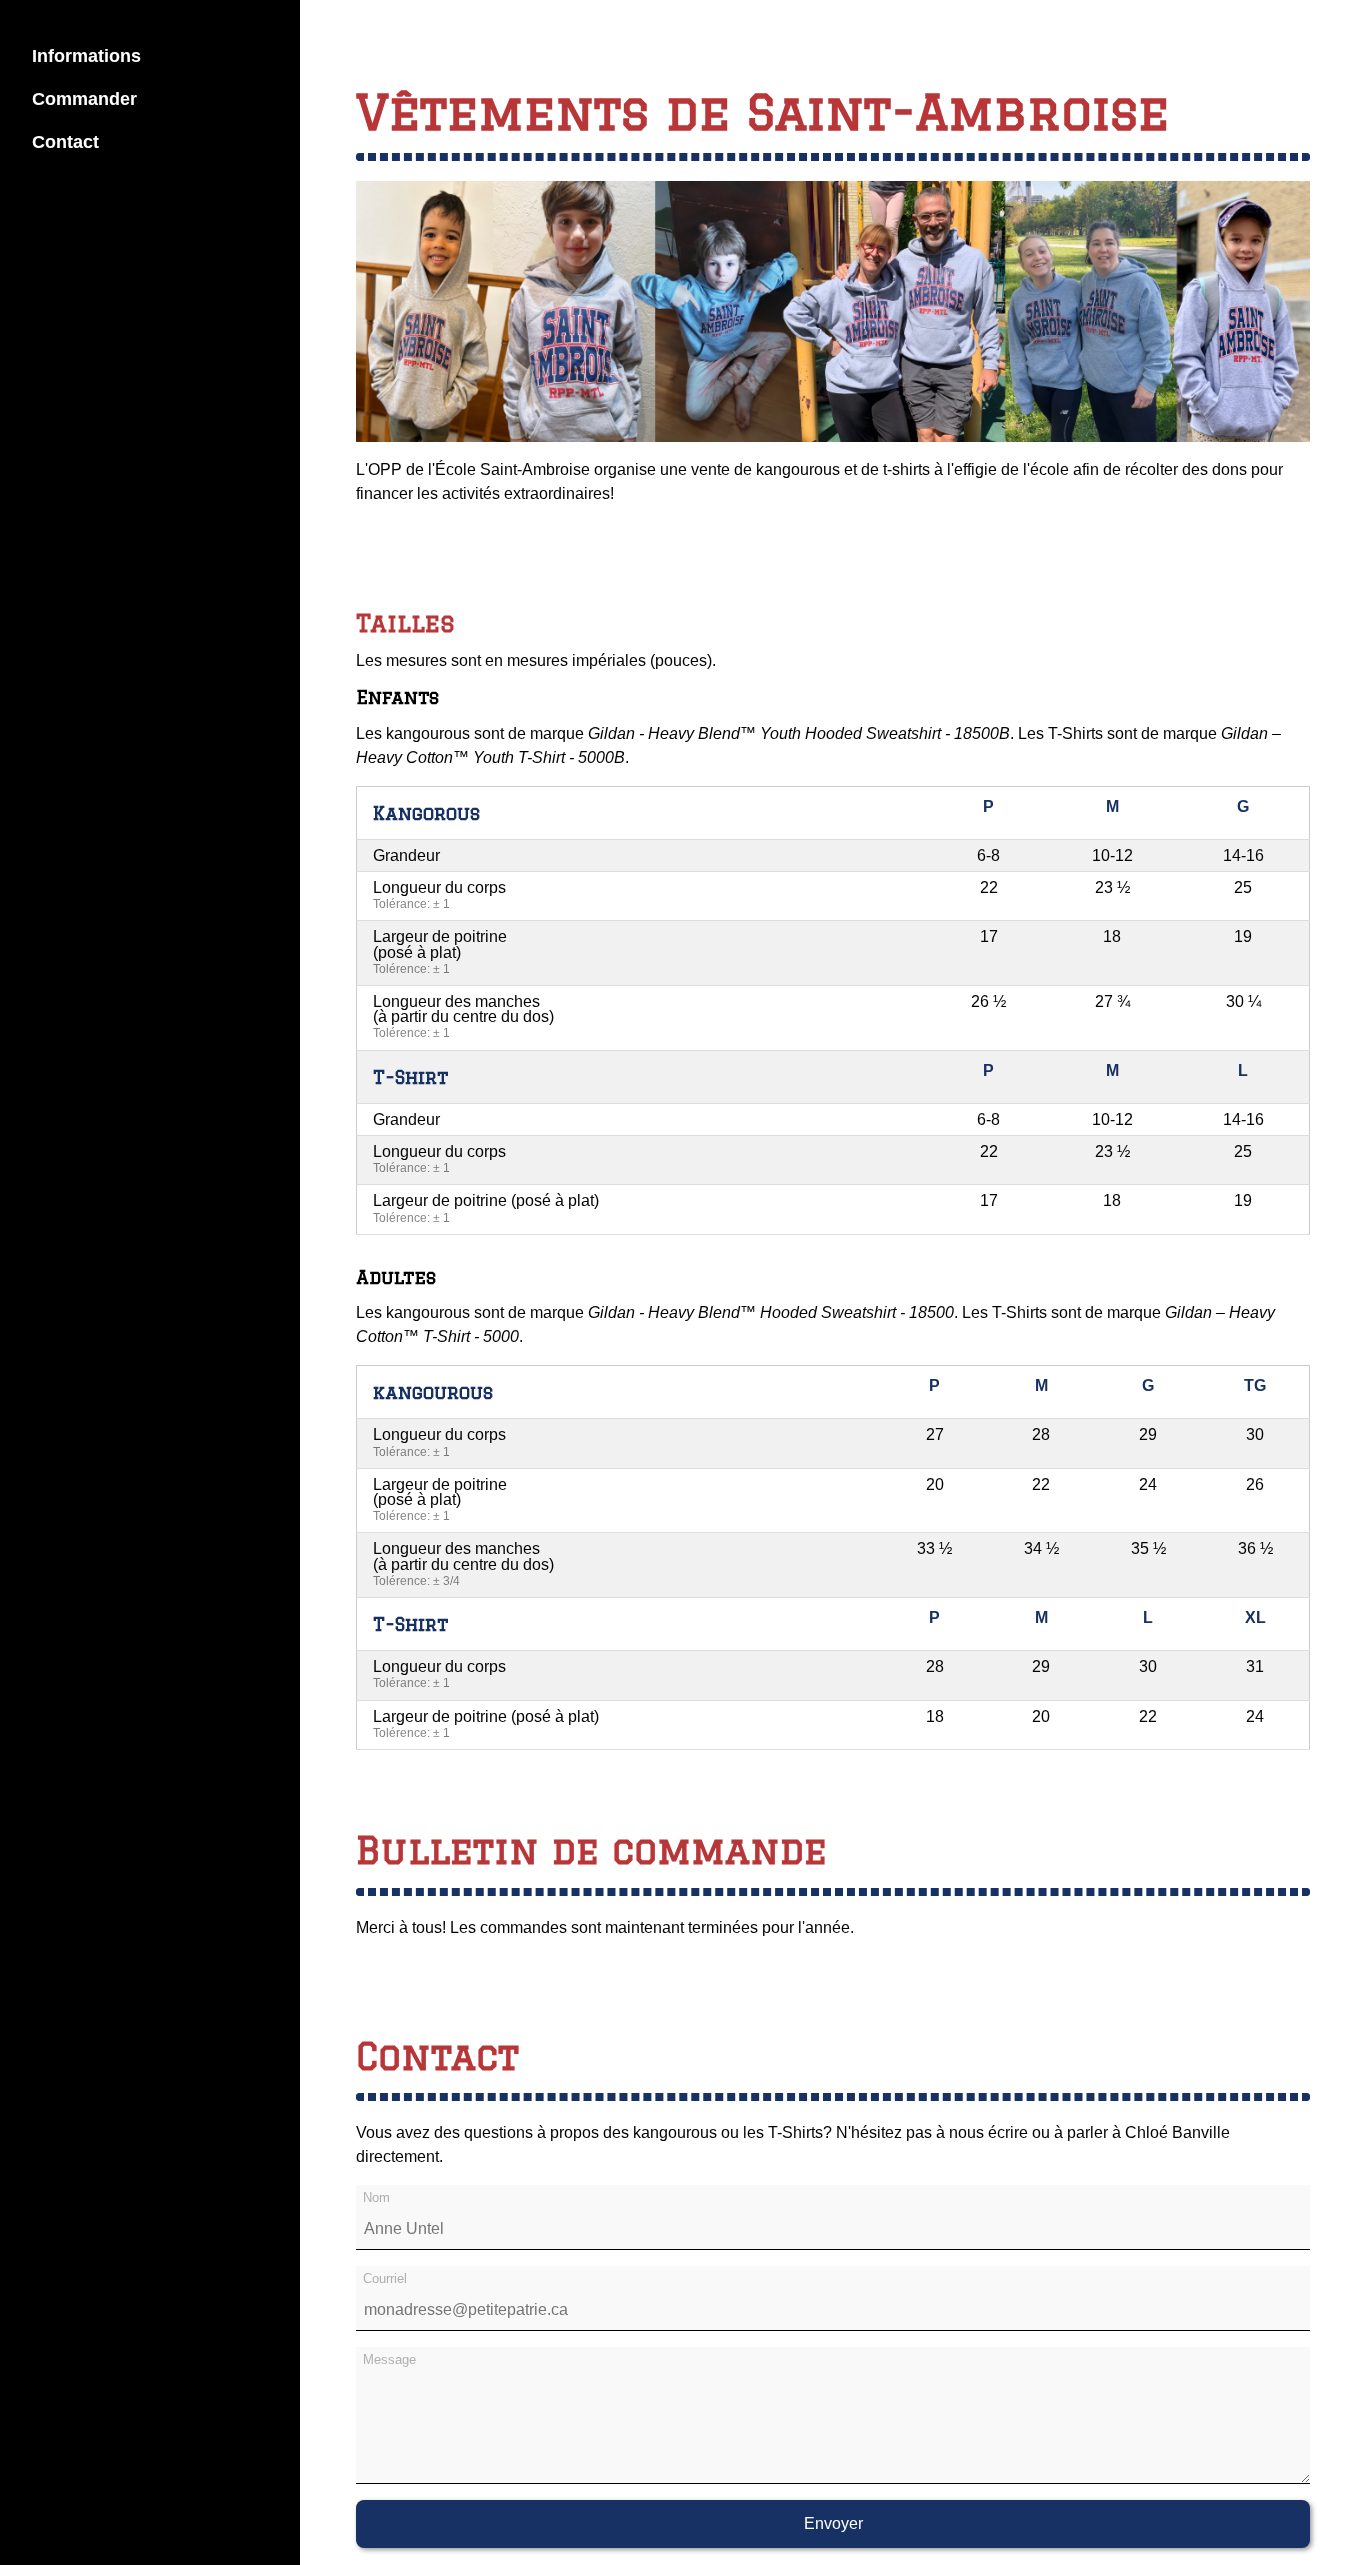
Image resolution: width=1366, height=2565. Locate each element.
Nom (376, 2197)
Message (389, 2359)
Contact (65, 142)
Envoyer (833, 2523)
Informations (86, 56)
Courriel (385, 2278)
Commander (84, 99)
